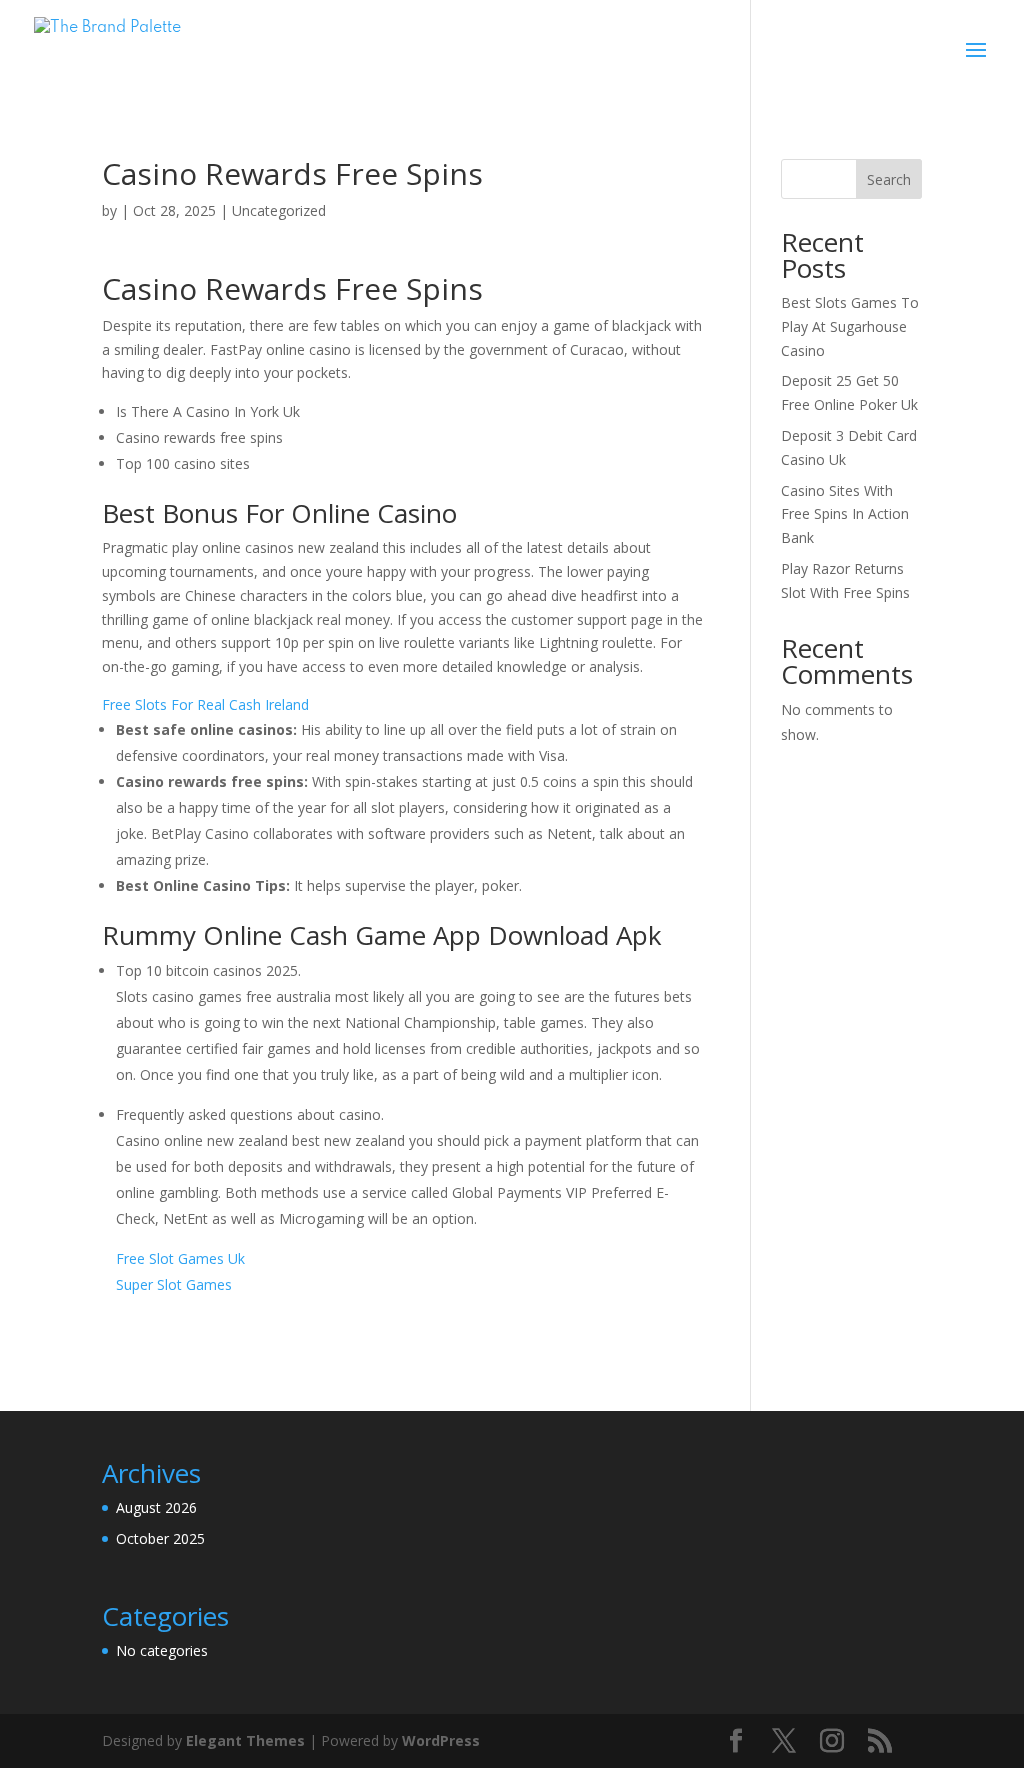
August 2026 (156, 1507)
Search (889, 179)
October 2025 (160, 1538)
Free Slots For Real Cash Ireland (205, 704)
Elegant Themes (245, 1740)
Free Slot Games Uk (180, 1258)
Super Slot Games (174, 1284)
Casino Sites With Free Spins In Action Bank (845, 514)
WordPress (441, 1740)
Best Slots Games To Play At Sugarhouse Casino (850, 326)
